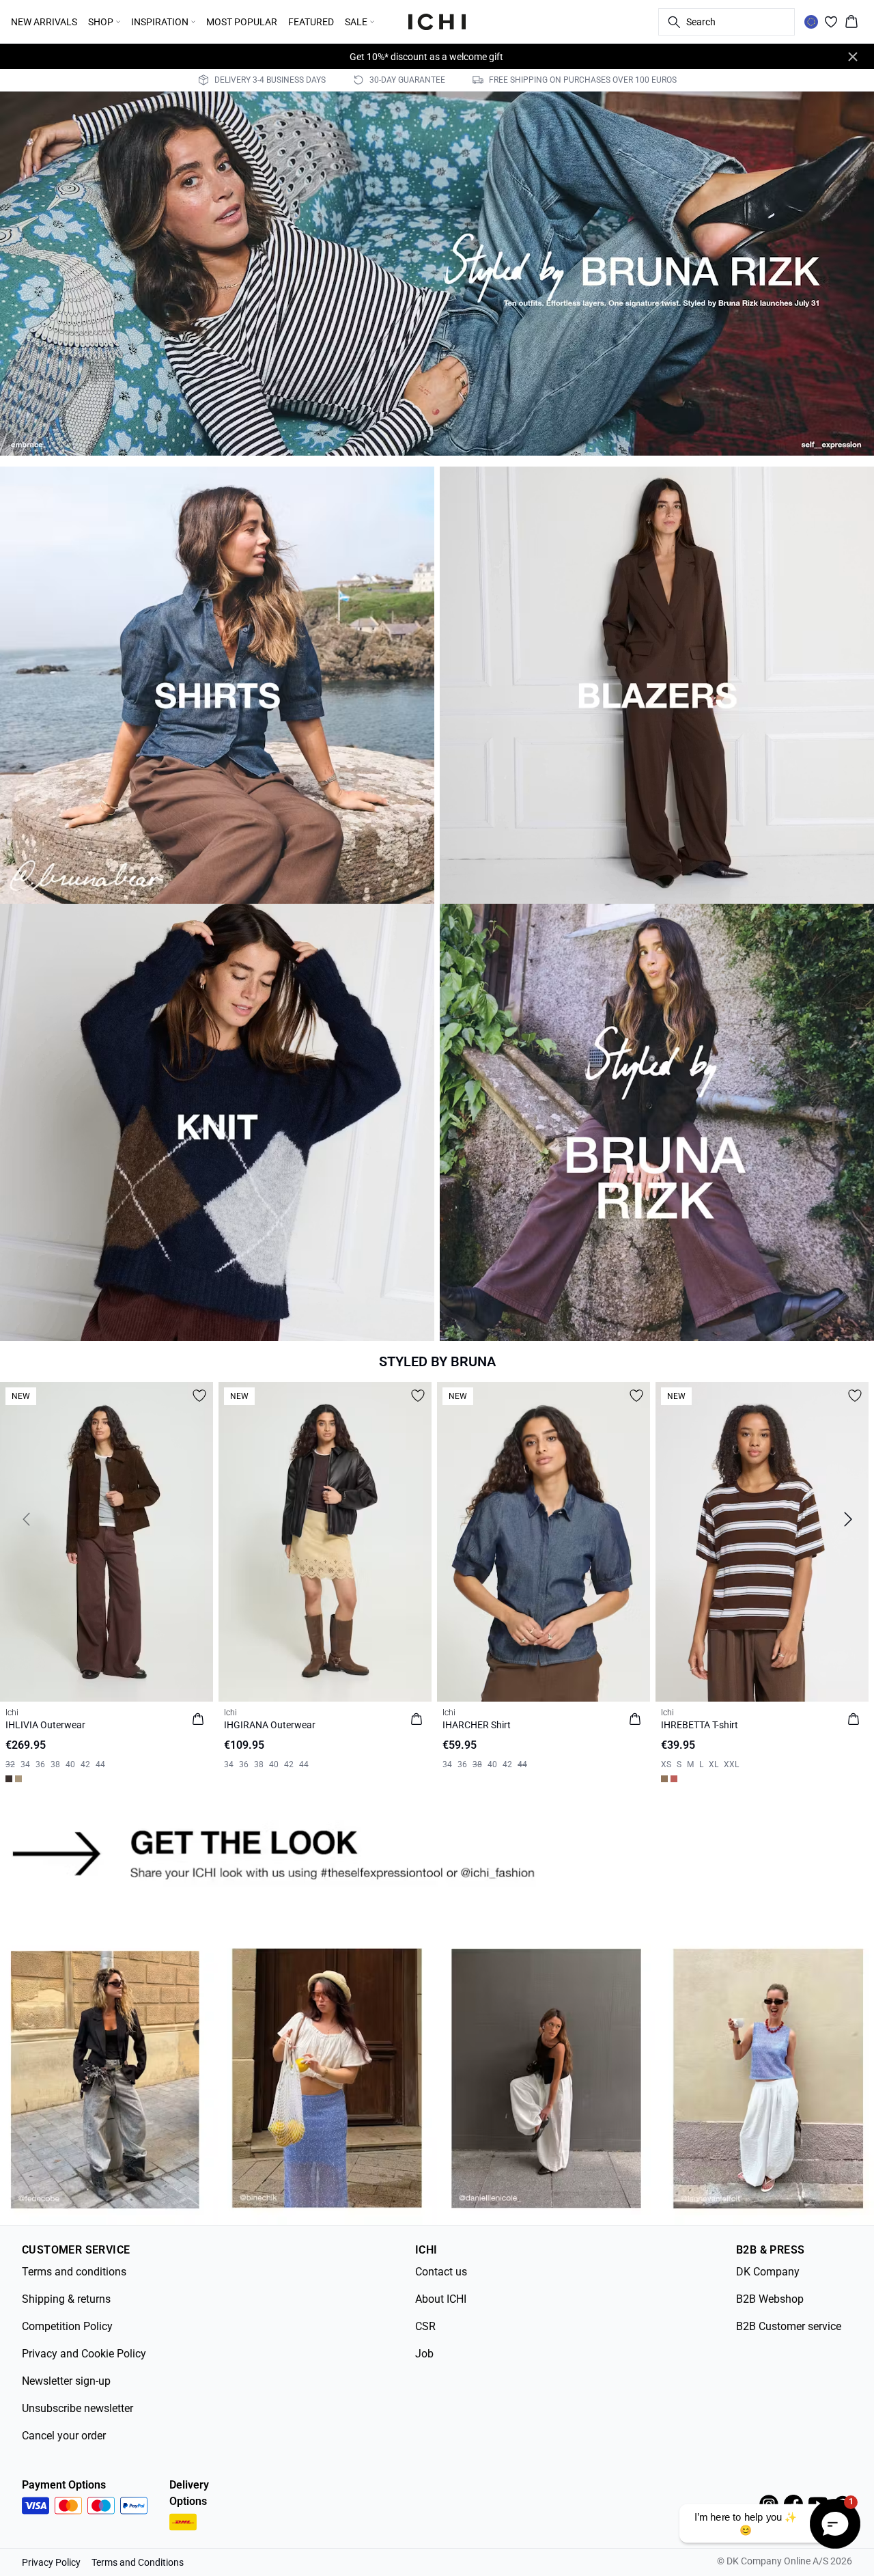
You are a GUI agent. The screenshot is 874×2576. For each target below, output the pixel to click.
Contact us (441, 2272)
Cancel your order (64, 2436)
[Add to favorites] (199, 1396)
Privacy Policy (51, 2562)
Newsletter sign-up (66, 2381)
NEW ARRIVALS (44, 22)
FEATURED (311, 22)
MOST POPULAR (242, 22)
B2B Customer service (789, 2326)
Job (424, 2354)
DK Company (768, 2272)
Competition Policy (67, 2326)
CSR (425, 2326)
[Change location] (811, 22)
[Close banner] (853, 57)
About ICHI (441, 2299)
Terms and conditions (74, 2272)
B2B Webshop (770, 2299)
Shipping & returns (66, 2299)
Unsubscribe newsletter (77, 2408)
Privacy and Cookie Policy (84, 2354)
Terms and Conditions (138, 2562)
